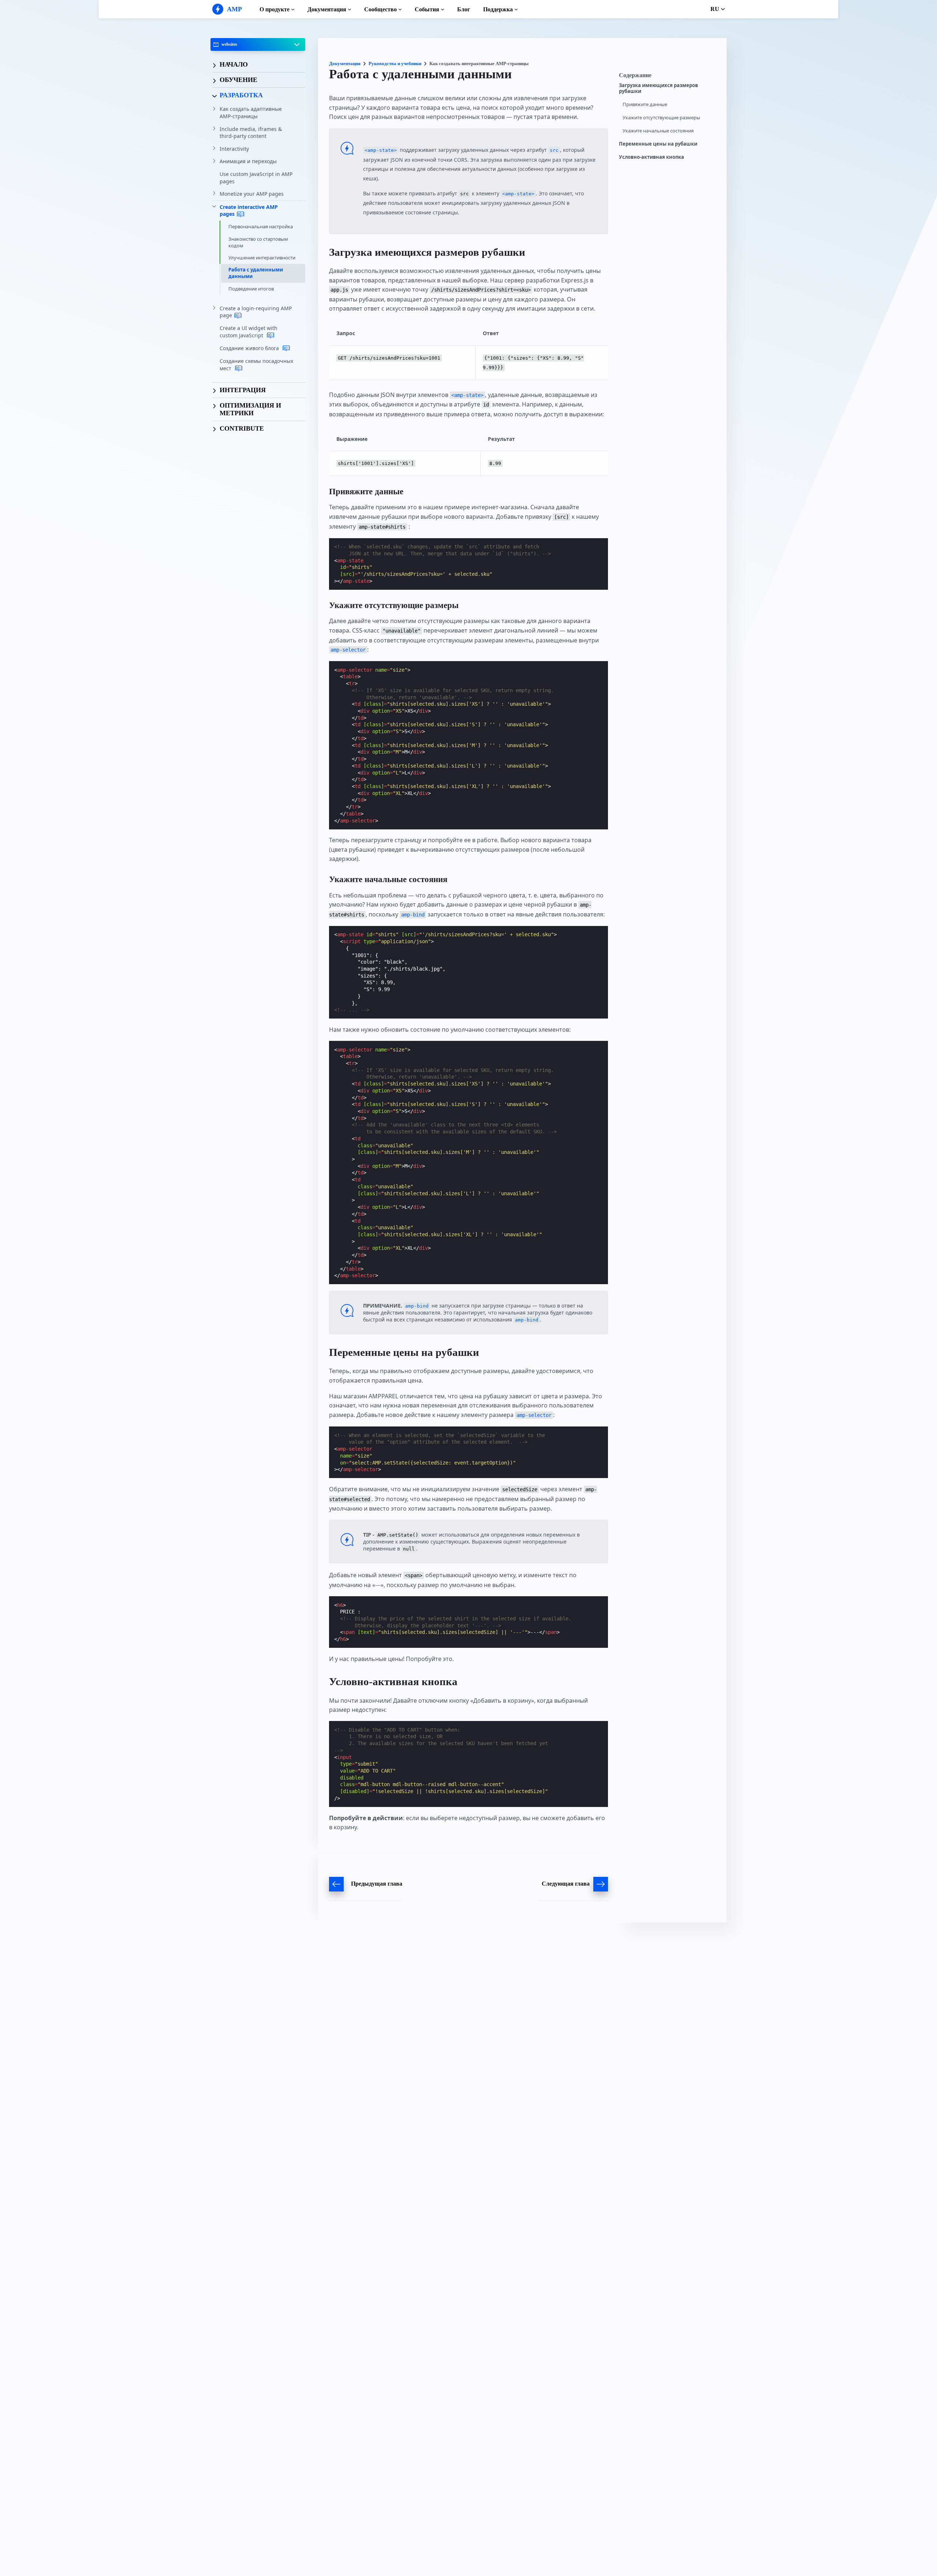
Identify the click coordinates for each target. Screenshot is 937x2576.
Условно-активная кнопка (652, 157)
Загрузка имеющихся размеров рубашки (658, 88)
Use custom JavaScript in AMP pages (256, 178)
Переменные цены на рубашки (658, 144)
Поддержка (498, 9)
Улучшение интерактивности (262, 258)
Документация (327, 9)
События (427, 9)
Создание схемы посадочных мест (256, 365)
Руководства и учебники (395, 63)
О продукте (275, 9)
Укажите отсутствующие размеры (661, 118)
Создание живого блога (250, 348)
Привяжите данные (645, 104)
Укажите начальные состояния (658, 131)
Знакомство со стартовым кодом (258, 242)
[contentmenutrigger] (669, 77)
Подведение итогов (251, 289)
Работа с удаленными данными (256, 273)
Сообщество (380, 9)
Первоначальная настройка (261, 227)
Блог (464, 9)
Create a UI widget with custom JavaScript (249, 332)
